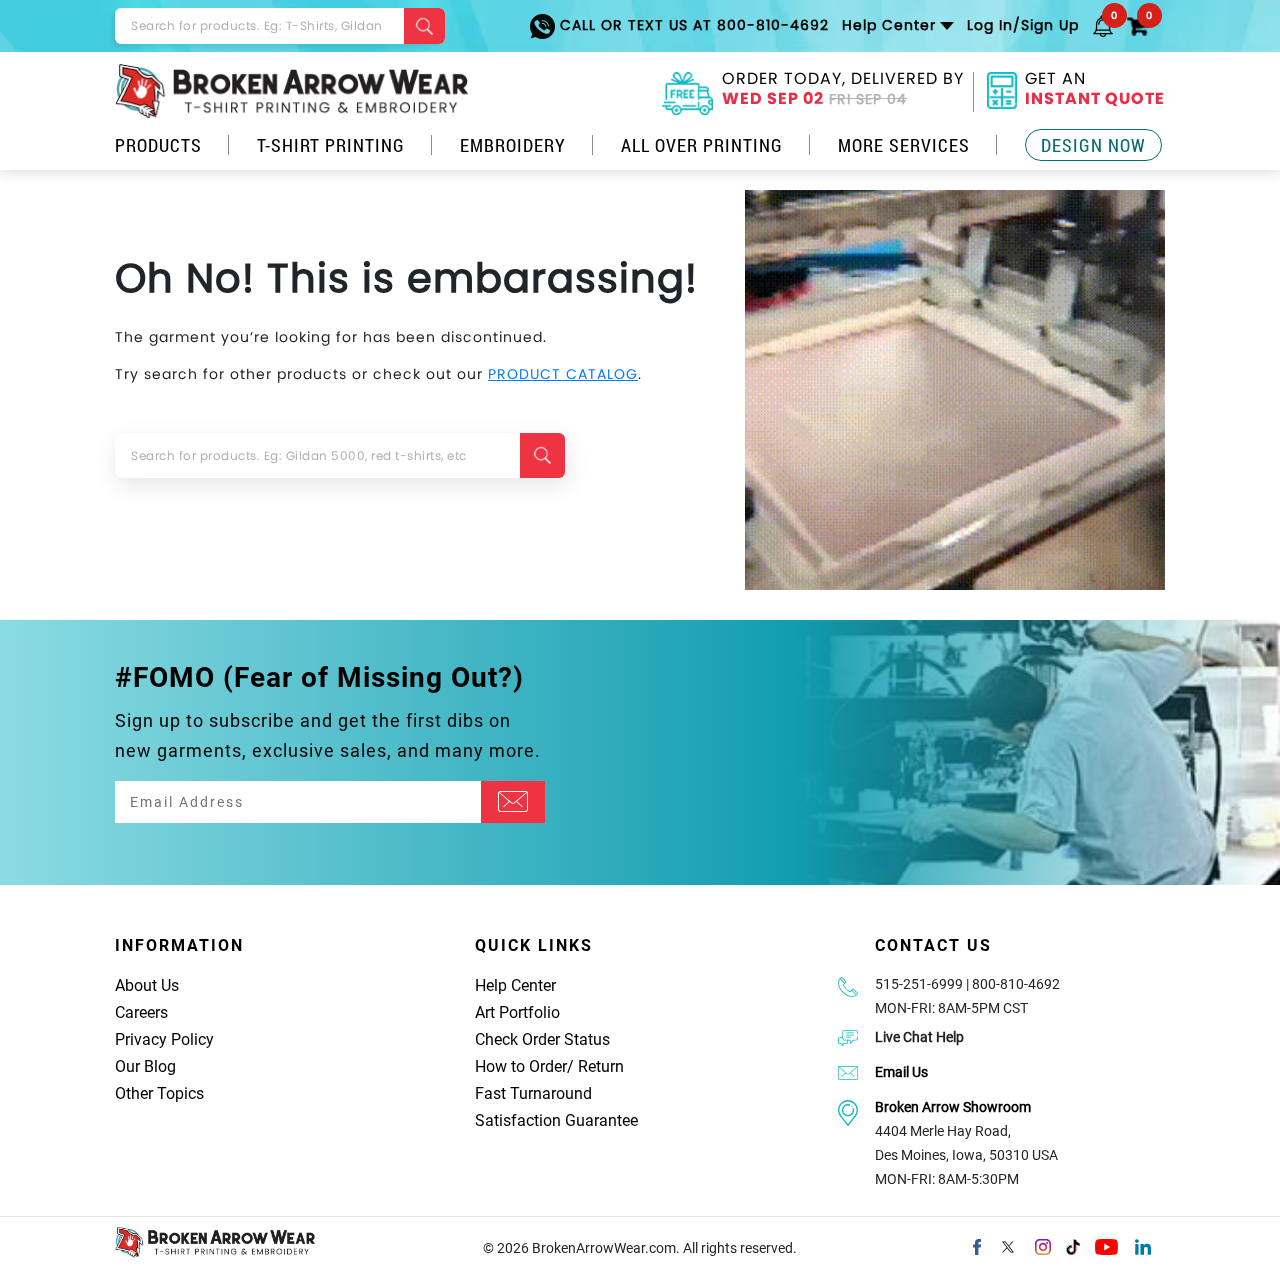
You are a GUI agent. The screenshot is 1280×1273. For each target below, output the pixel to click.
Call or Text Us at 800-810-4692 (692, 25)
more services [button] (904, 145)
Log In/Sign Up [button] (1023, 25)
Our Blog (145, 1066)
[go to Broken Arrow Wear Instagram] (1043, 1245)
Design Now (1093, 145)
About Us (147, 985)
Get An (1095, 91)
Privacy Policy (164, 1039)
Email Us (901, 1072)
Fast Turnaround (533, 1093)
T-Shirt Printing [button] (331, 145)
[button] (1103, 25)
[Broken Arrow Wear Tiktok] (1073, 1245)
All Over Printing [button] (702, 145)
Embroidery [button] (513, 145)
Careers (141, 1012)
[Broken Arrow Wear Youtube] (1106, 1245)
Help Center (515, 985)
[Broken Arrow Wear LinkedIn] (1143, 1245)
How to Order (521, 1066)
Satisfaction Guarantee (556, 1120)
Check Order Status (542, 1039)
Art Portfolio (517, 1012)
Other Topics (159, 1093)
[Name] (513, 802)
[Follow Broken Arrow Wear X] (1008, 1245)
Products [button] (158, 145)
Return (601, 1066)
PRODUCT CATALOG (563, 374)
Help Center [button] (889, 25)
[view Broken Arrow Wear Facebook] (977, 1245)
